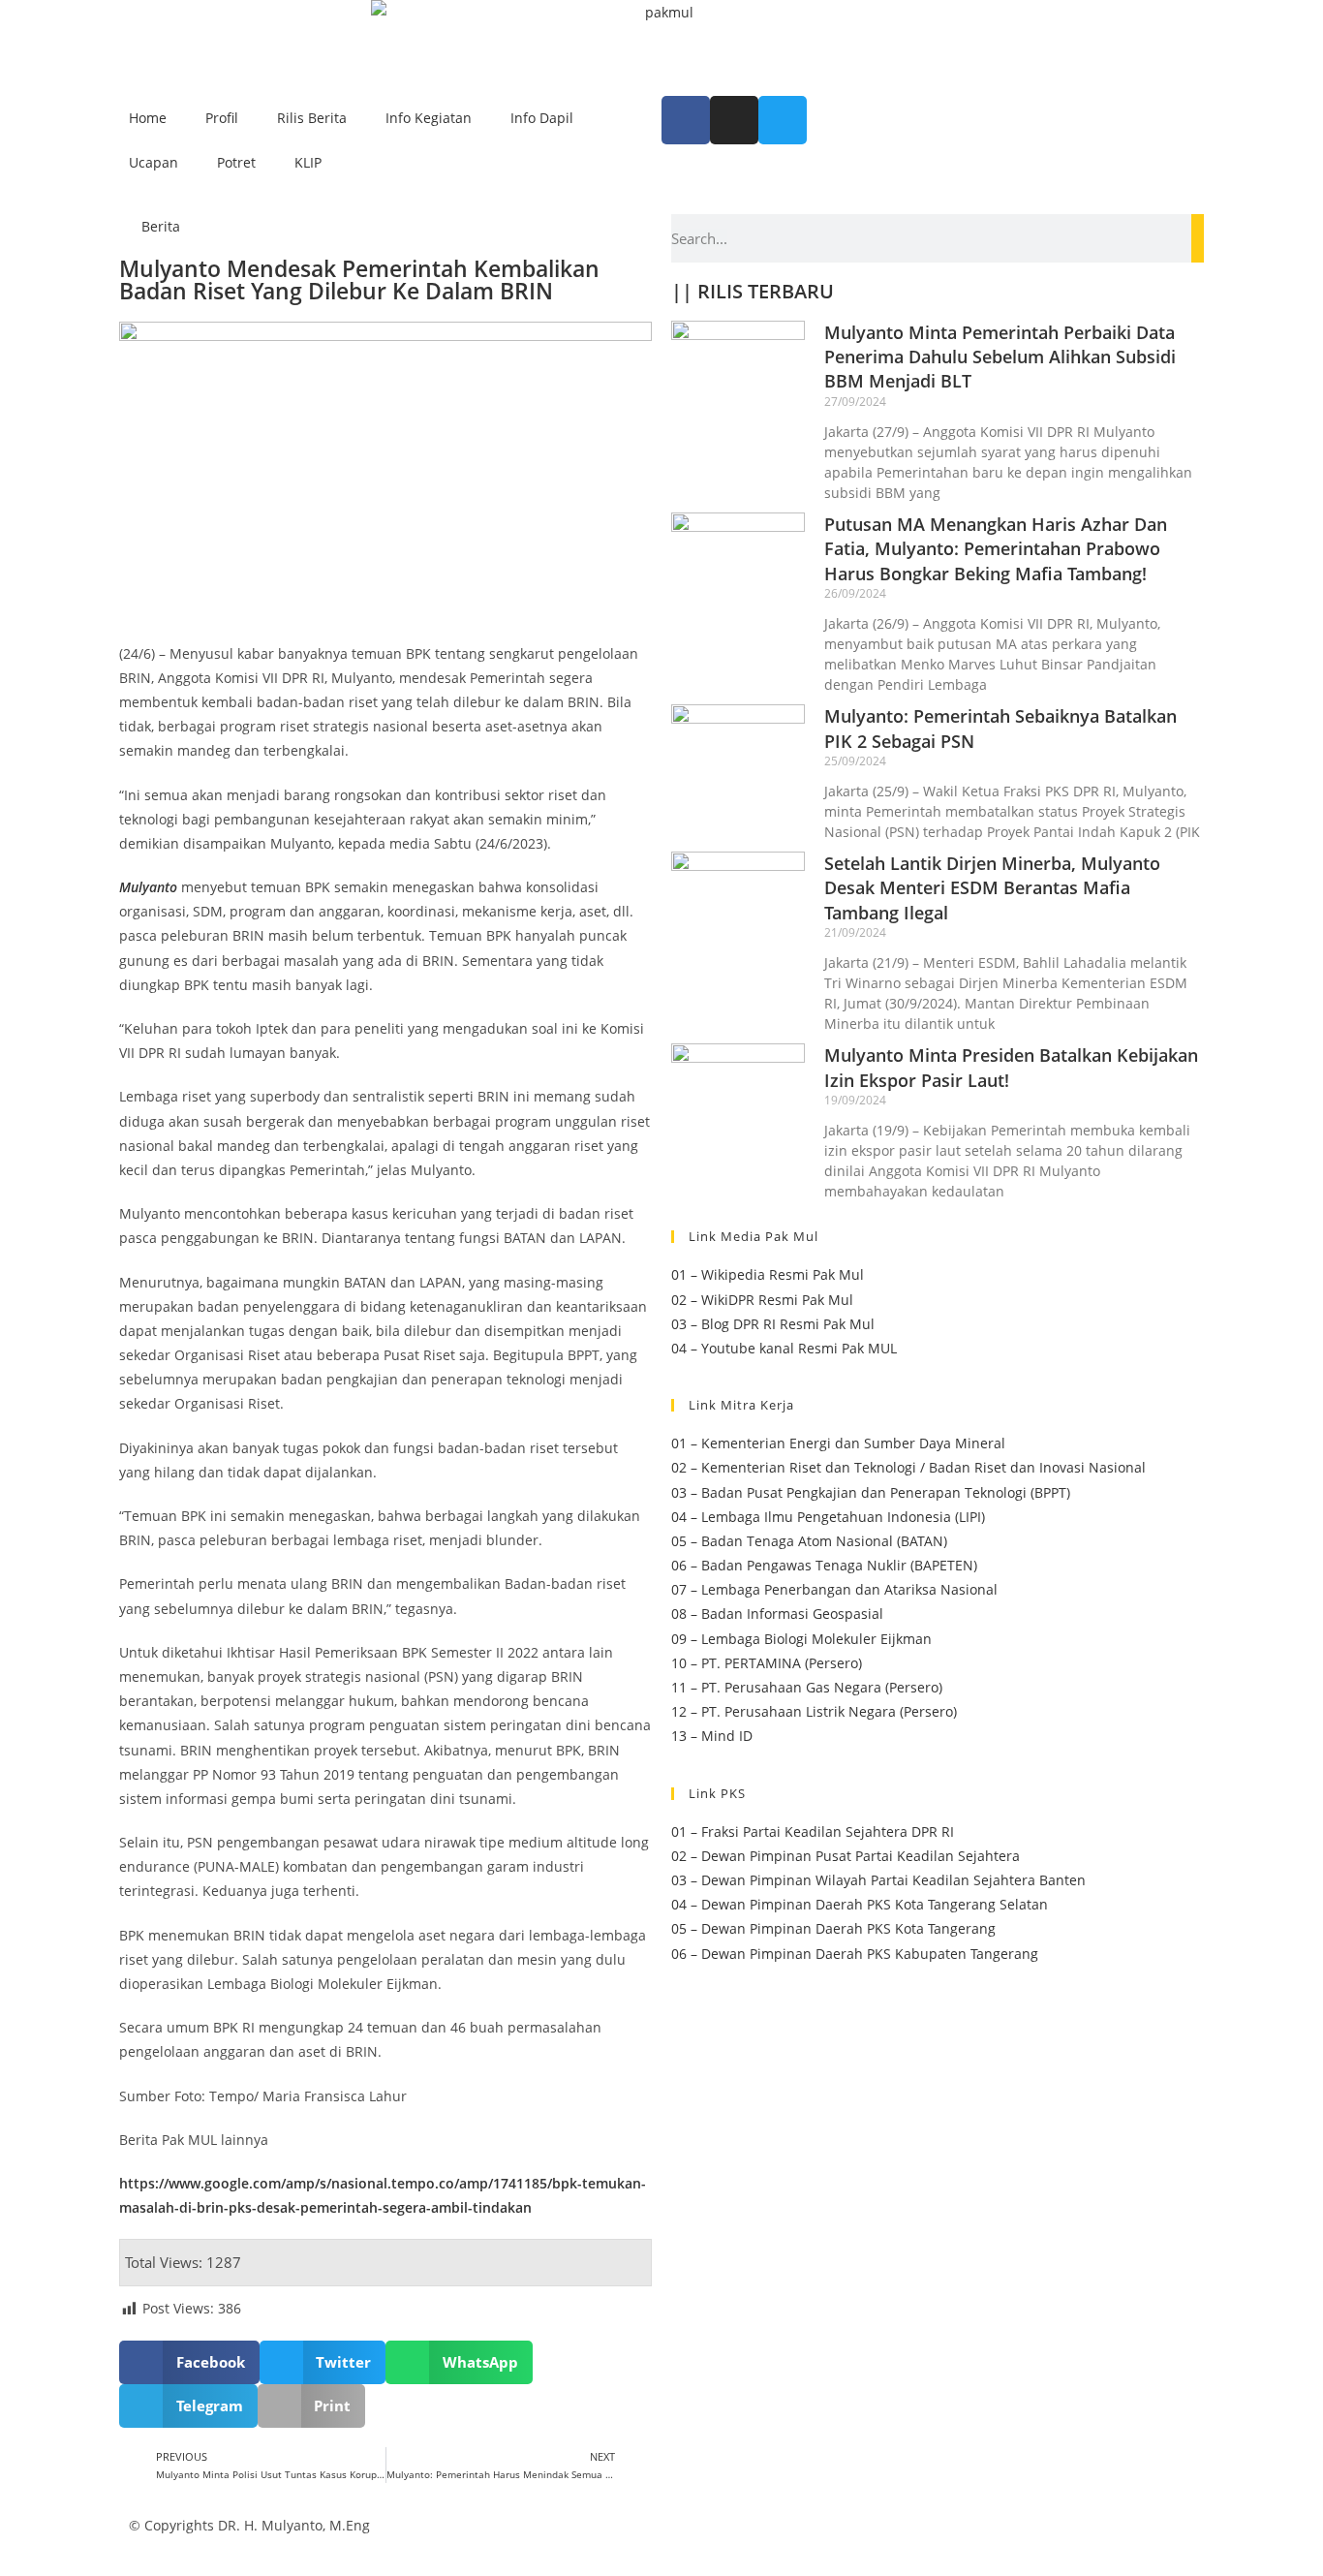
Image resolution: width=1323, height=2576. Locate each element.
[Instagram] (734, 120)
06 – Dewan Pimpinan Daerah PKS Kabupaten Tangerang (855, 1954)
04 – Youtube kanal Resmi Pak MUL (784, 1348)
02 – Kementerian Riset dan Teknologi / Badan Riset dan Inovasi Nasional (908, 1467)
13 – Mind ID (712, 1736)
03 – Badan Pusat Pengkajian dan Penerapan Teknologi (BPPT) (871, 1492)
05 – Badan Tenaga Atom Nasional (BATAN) (809, 1541)
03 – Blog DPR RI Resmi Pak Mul (773, 1324)
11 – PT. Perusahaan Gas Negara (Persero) (807, 1687)
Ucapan (154, 162)
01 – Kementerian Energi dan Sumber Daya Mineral (838, 1443)
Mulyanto (148, 887)
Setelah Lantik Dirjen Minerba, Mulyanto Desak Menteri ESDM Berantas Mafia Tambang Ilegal (992, 887)
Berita (161, 226)
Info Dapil (542, 118)
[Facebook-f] (686, 120)
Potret (236, 162)
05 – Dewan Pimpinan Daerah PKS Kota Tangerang (833, 1928)
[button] (189, 2362)
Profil (222, 118)
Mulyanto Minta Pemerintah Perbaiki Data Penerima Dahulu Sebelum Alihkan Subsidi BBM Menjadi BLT (1000, 357)
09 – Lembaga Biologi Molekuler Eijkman (801, 1639)
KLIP (308, 162)
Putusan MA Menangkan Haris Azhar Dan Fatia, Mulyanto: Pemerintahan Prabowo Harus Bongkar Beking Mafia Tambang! (996, 548)
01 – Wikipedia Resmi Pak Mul (768, 1274)
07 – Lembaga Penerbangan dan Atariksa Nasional (834, 1589)
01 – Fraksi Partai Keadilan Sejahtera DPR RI (813, 1831)
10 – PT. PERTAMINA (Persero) (767, 1663)
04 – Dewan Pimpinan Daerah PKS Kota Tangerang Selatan (860, 1904)
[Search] (1198, 238)
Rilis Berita (312, 118)
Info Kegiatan (429, 118)
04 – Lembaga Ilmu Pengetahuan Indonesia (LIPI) (828, 1517)
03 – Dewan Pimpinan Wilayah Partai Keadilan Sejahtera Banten (878, 1880)
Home (148, 118)
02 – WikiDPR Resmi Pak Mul (762, 1300)
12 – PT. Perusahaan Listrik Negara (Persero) (814, 1711)
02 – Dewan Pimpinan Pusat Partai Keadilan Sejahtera (846, 1856)
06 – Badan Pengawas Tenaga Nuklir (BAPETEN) (824, 1565)
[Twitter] (783, 120)
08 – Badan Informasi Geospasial (777, 1614)
